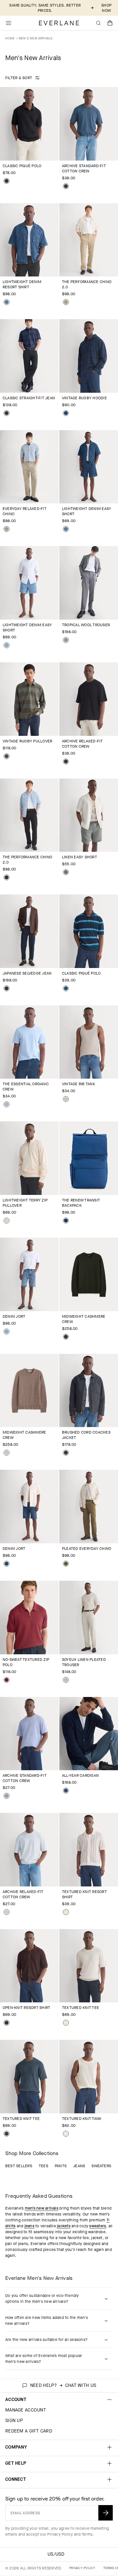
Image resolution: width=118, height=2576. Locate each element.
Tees (43, 2166)
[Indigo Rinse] (7, 988)
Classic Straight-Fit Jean (29, 398)
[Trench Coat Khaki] (66, 302)
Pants (61, 2166)
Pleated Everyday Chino (87, 1549)
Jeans (79, 2166)
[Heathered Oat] (66, 1912)
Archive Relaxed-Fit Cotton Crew (82, 744)
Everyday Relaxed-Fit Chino (25, 511)
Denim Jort (14, 1316)
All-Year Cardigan (80, 1775)
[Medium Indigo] (7, 302)
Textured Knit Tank (82, 2119)
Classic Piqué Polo (22, 166)
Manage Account (26, 2410)
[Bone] (66, 2134)
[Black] (7, 181)
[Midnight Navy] (66, 186)
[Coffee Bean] (7, 2023)
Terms (87, 2534)
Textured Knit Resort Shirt (84, 1894)
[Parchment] (7, 1221)
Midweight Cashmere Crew (84, 1319)
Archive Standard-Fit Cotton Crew (84, 168)
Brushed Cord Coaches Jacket (86, 1435)
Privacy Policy (60, 2534)
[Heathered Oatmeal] (66, 1099)
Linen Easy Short (79, 857)
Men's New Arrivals (36, 38)
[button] (110, 23)
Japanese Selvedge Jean (27, 973)
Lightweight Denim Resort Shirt (22, 284)
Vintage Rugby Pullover (27, 741)
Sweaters (101, 2166)
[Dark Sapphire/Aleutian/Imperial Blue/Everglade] (66, 988)
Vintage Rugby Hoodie (84, 398)
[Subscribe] (106, 2513)
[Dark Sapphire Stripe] (66, 413)
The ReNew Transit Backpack (81, 1203)
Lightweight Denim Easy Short (87, 511)
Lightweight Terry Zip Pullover (25, 1203)
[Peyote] (66, 1680)
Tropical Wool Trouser (86, 625)
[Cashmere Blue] (7, 1104)
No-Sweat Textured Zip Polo (26, 1662)
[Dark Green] (66, 1337)
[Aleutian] (7, 1796)
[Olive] (66, 1564)
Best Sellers (19, 2166)
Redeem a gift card (29, 2431)
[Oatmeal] (7, 1453)
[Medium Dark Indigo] (7, 1564)
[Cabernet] (7, 1680)
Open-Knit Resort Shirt (26, 2008)
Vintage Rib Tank (79, 1084)
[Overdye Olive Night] (7, 756)
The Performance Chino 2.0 (87, 284)
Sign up (14, 2421)
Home (10, 38)
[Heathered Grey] (66, 640)
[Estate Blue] (66, 1221)
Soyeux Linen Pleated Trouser (84, 1662)
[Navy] (66, 1791)
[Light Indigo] (7, 645)
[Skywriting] (7, 1912)
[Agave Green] (66, 872)
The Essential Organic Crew (26, 1087)
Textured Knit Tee (80, 2008)
